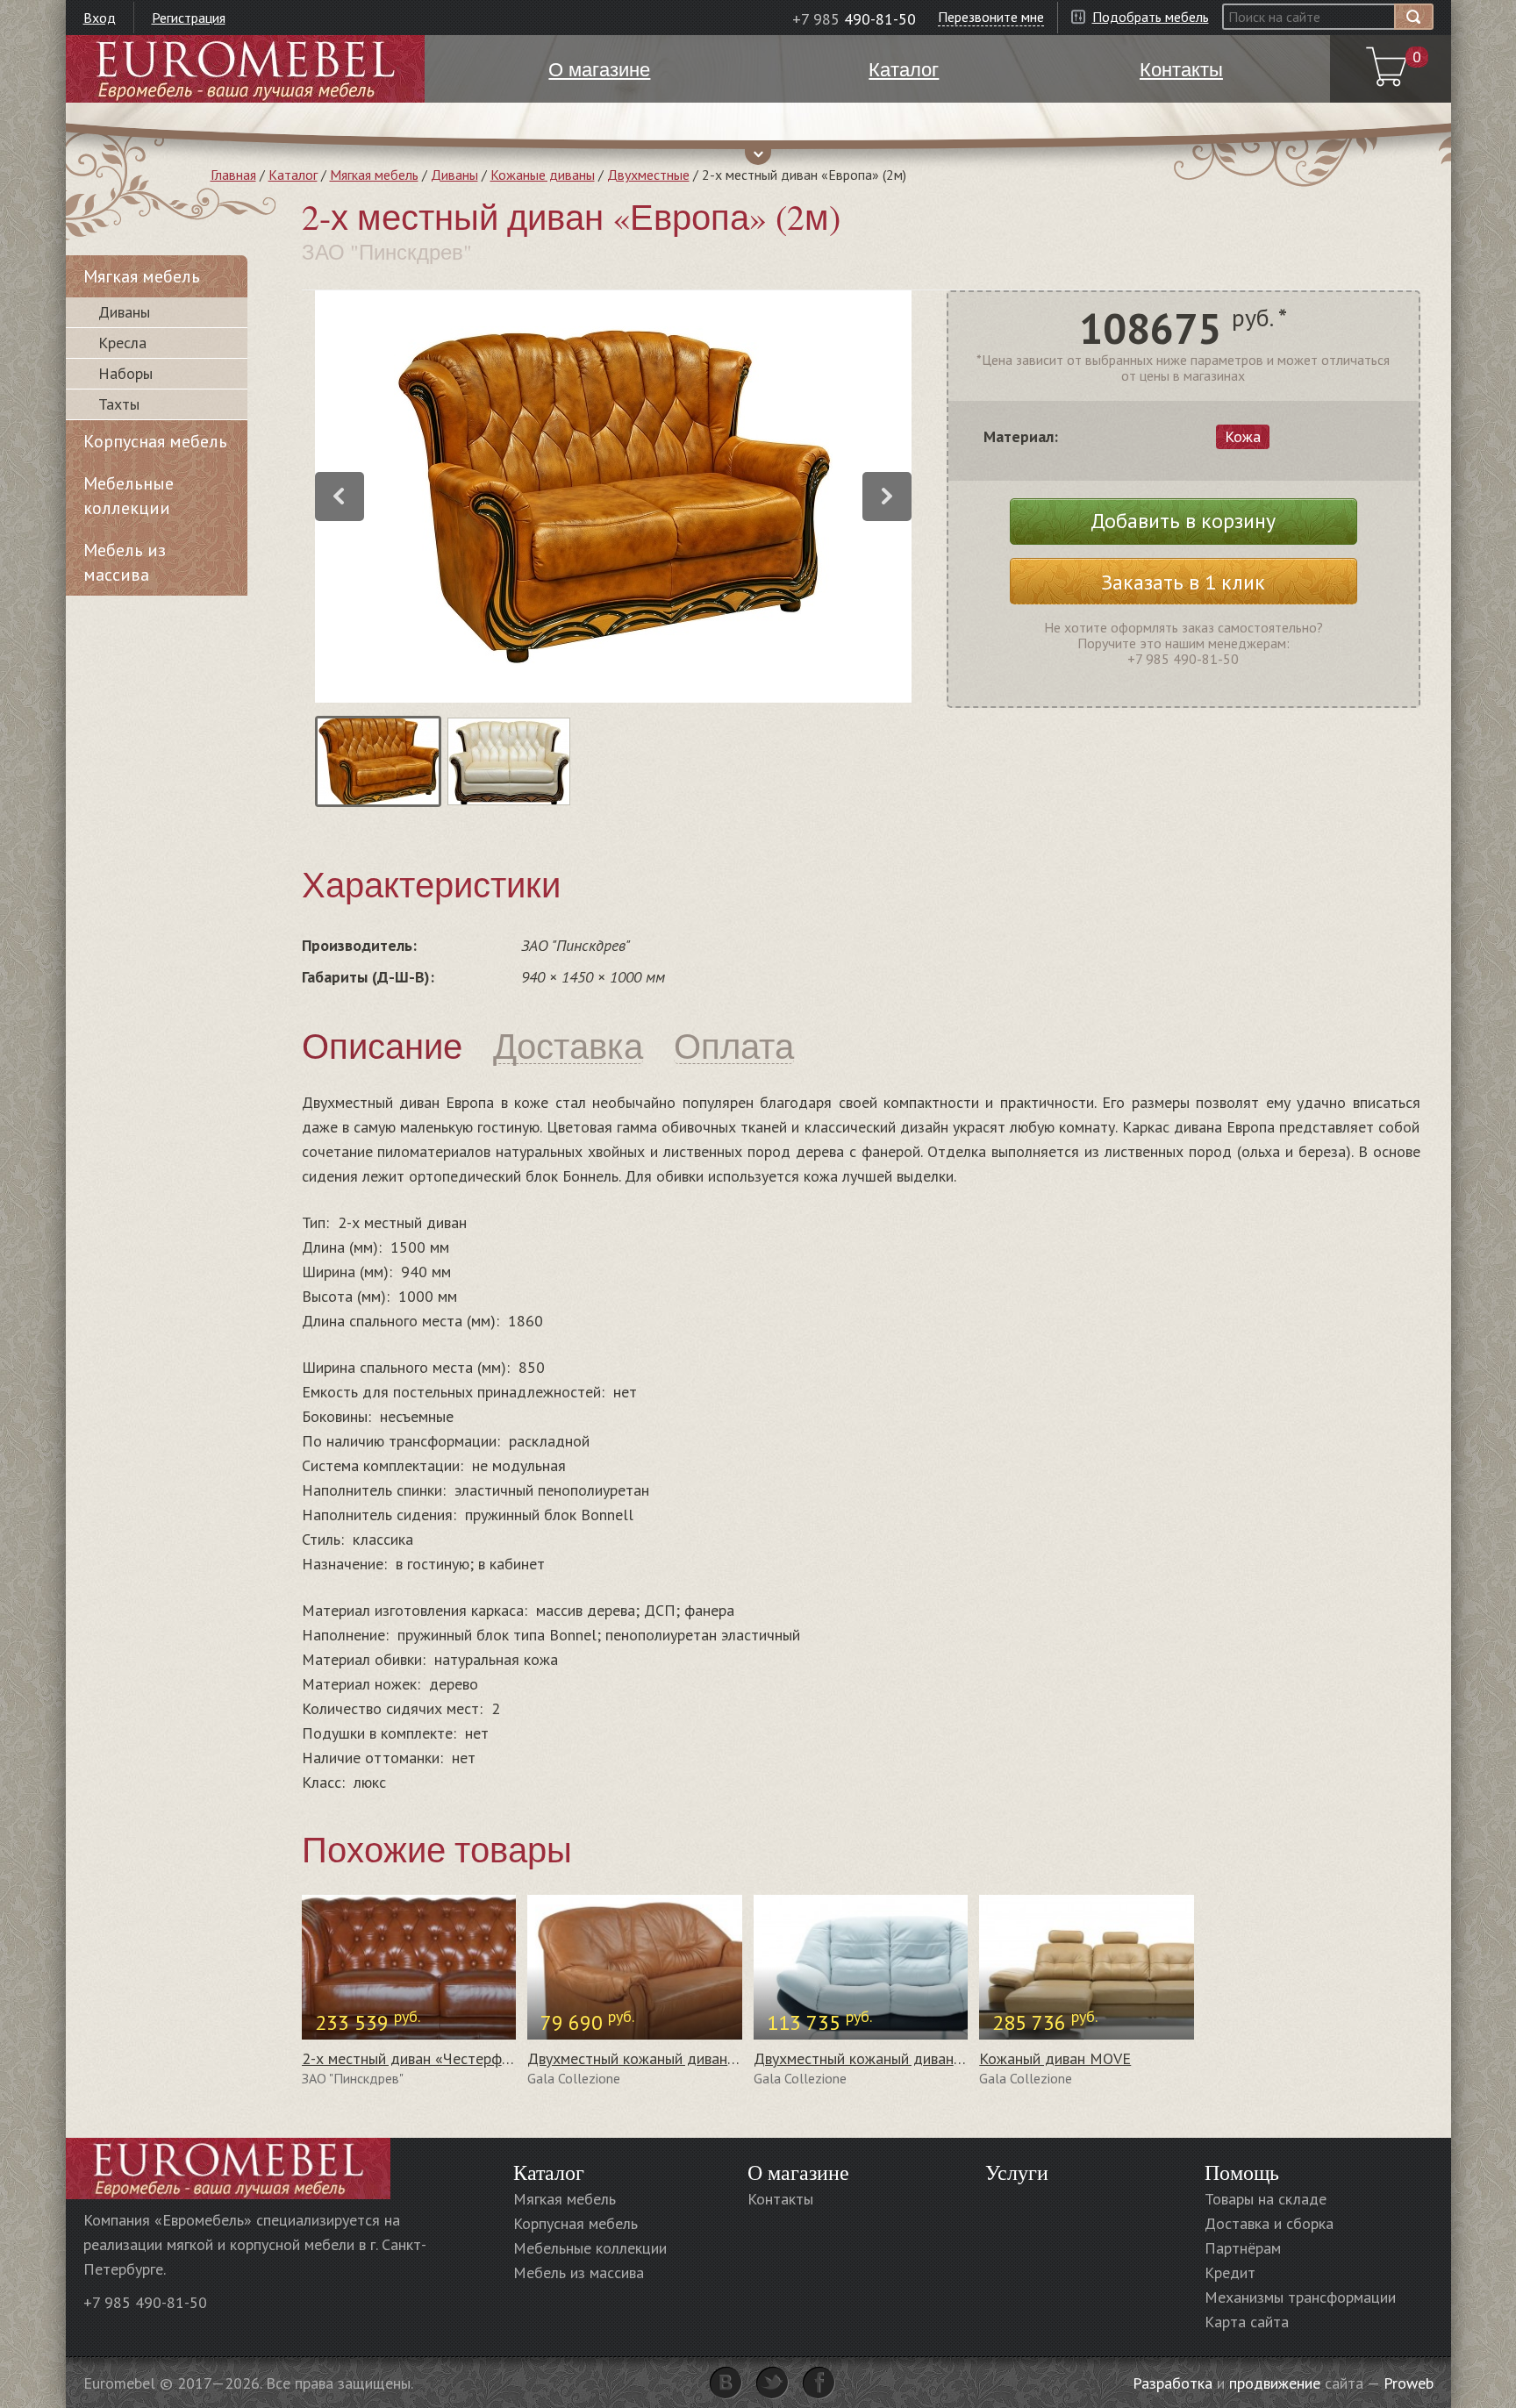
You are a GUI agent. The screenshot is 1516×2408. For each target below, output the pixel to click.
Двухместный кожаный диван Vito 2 (650, 2058)
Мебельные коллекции (129, 496)
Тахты (119, 404)
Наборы (125, 373)
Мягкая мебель (374, 175)
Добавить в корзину (1183, 521)
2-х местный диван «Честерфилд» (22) (434, 2058)
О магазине (798, 2172)
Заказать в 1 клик (1183, 582)
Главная (233, 175)
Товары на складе (1266, 2199)
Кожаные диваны (543, 175)
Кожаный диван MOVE (1055, 2058)
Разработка (1173, 2383)
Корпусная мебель (155, 441)
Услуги (1017, 2172)
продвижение (1275, 2383)
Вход (100, 18)
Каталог (293, 175)
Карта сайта (1247, 2322)
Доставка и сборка (1269, 2223)
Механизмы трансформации (1300, 2297)
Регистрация (189, 18)
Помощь (1242, 2172)
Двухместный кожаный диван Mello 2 (883, 2058)
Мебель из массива (125, 562)
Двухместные (648, 175)
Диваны (454, 175)
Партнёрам (1243, 2248)
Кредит (1230, 2272)
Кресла (122, 343)
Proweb (1409, 2383)
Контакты (780, 2199)
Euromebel (245, 69)
